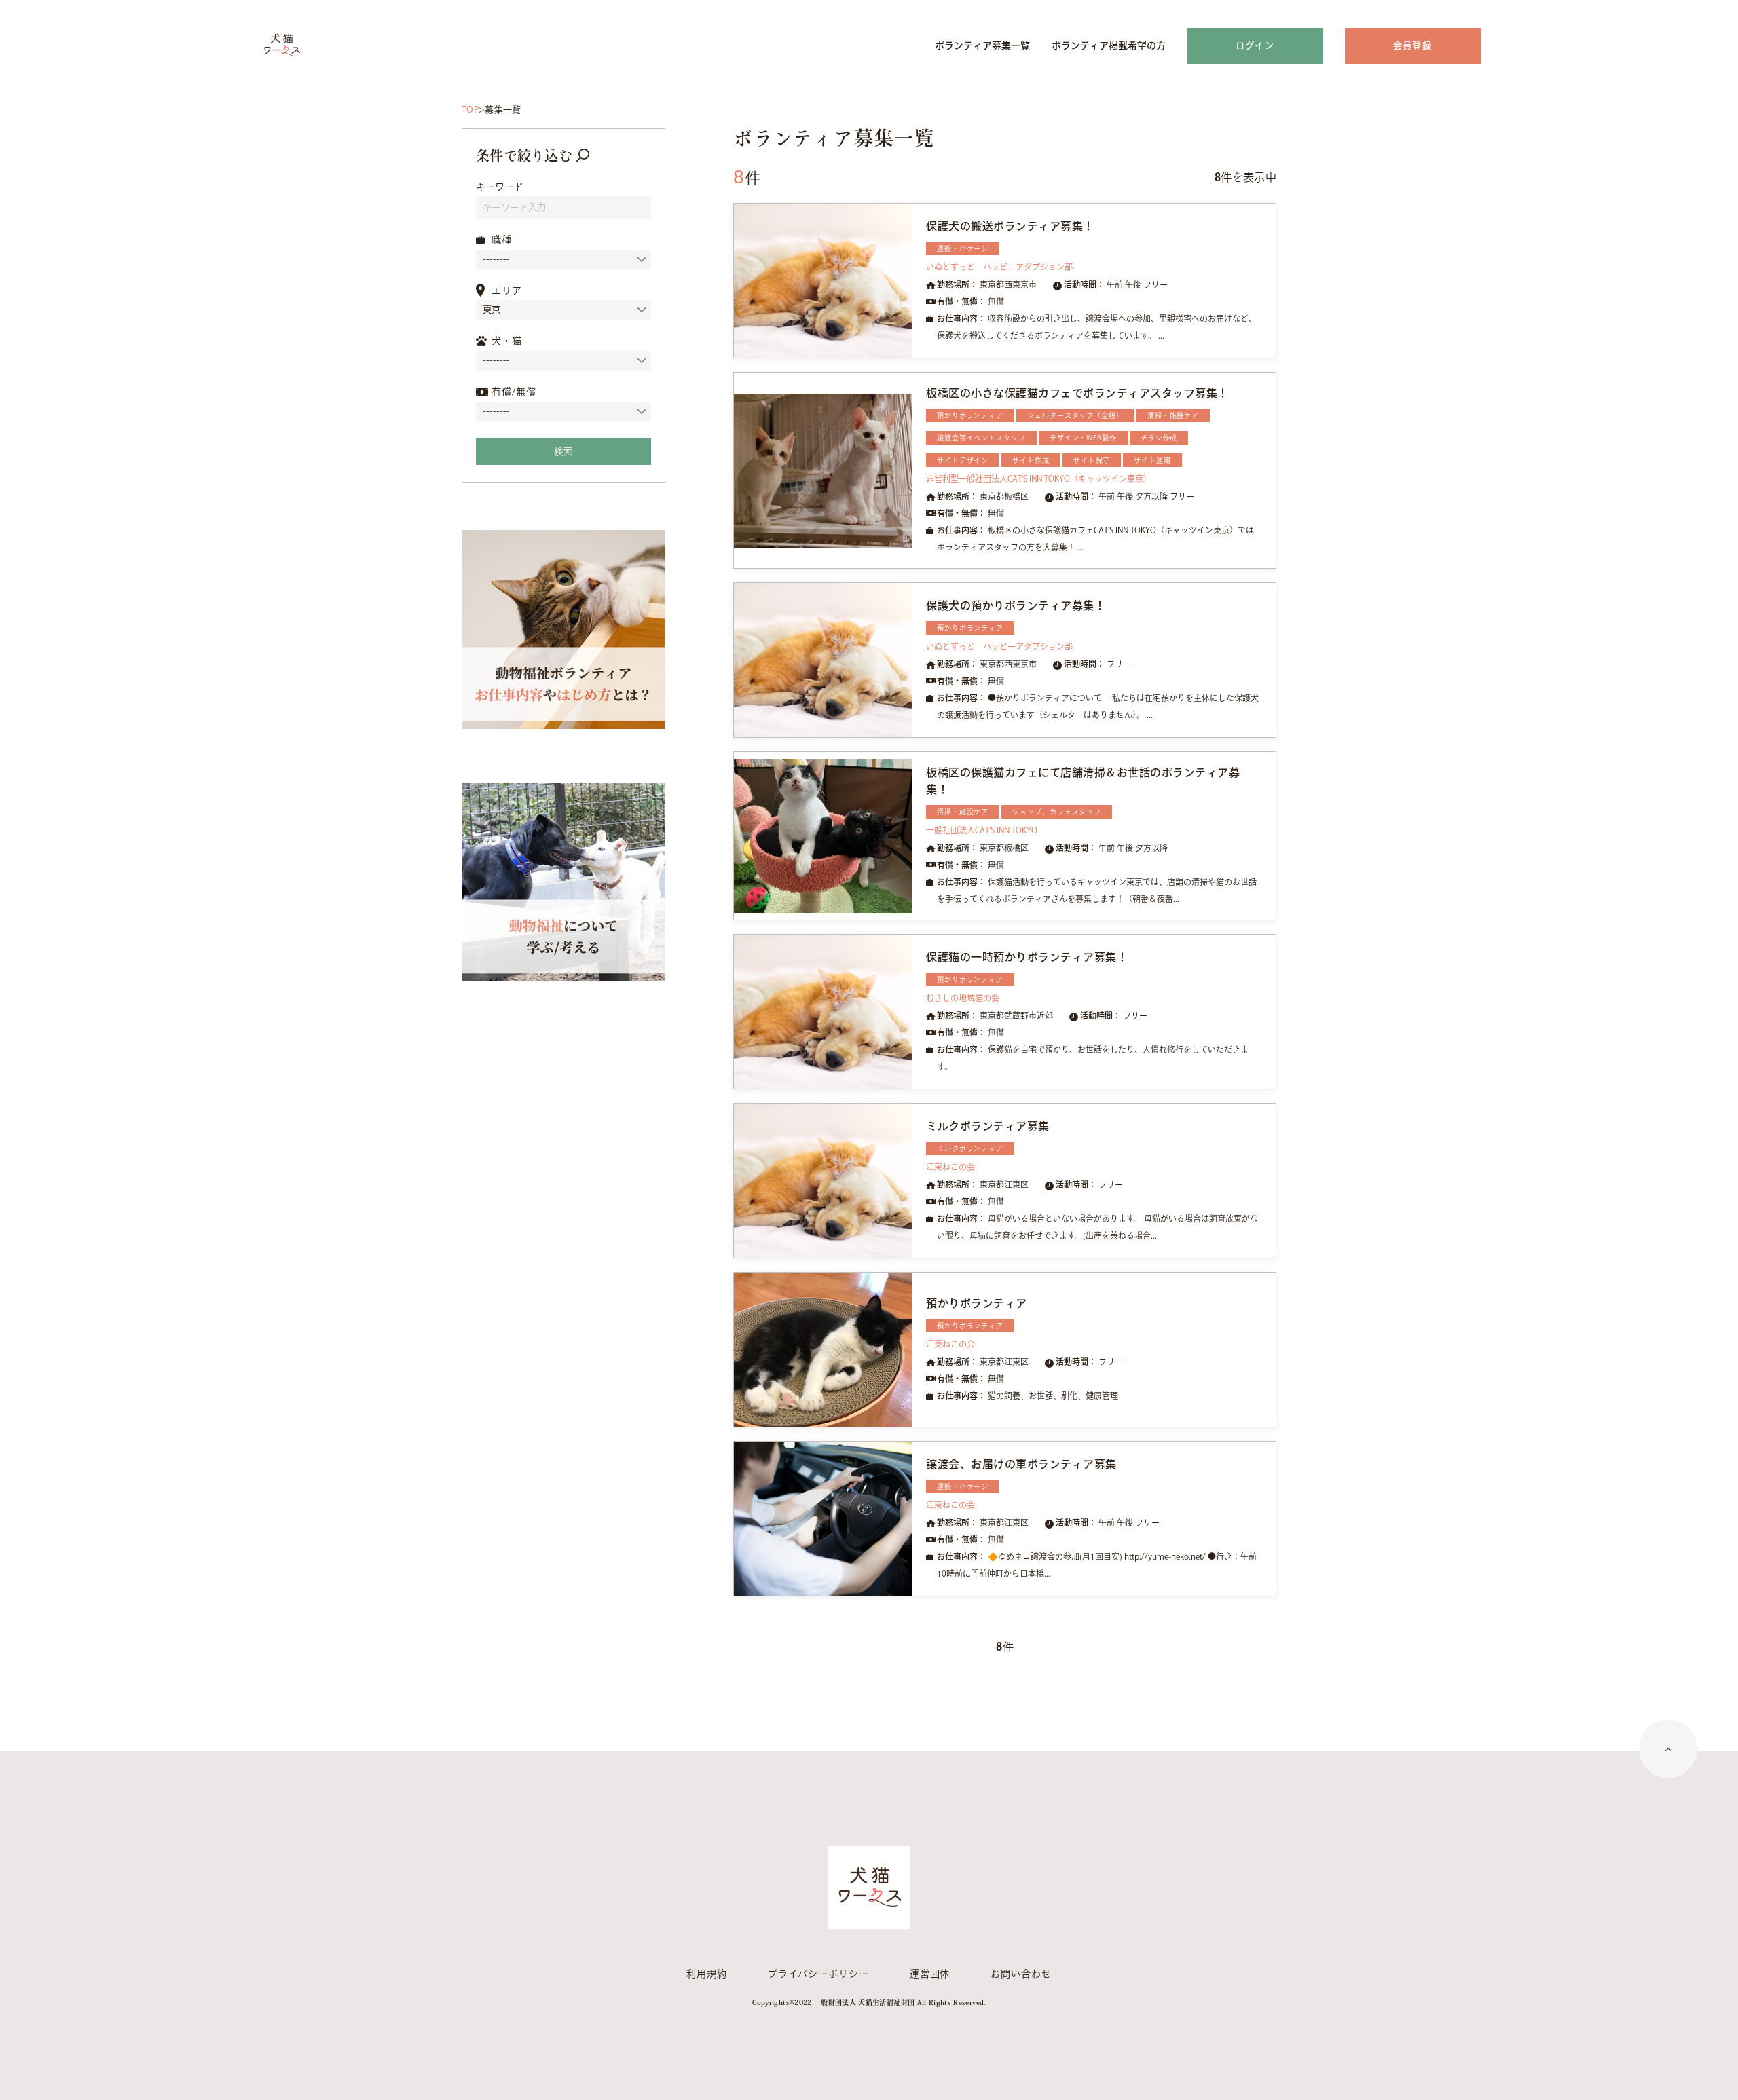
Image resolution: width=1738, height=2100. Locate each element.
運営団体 (930, 1974)
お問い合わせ (1021, 1974)
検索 (563, 451)
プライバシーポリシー (818, 1974)
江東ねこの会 (950, 1167)
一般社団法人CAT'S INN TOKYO (982, 830)
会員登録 (1412, 45)
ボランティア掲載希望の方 (1109, 45)
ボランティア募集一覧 (982, 45)
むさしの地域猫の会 (963, 998)
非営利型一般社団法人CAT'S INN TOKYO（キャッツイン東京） (1039, 479)
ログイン (1255, 45)
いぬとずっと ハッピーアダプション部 (999, 267)
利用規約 (707, 1974)
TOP (470, 110)
